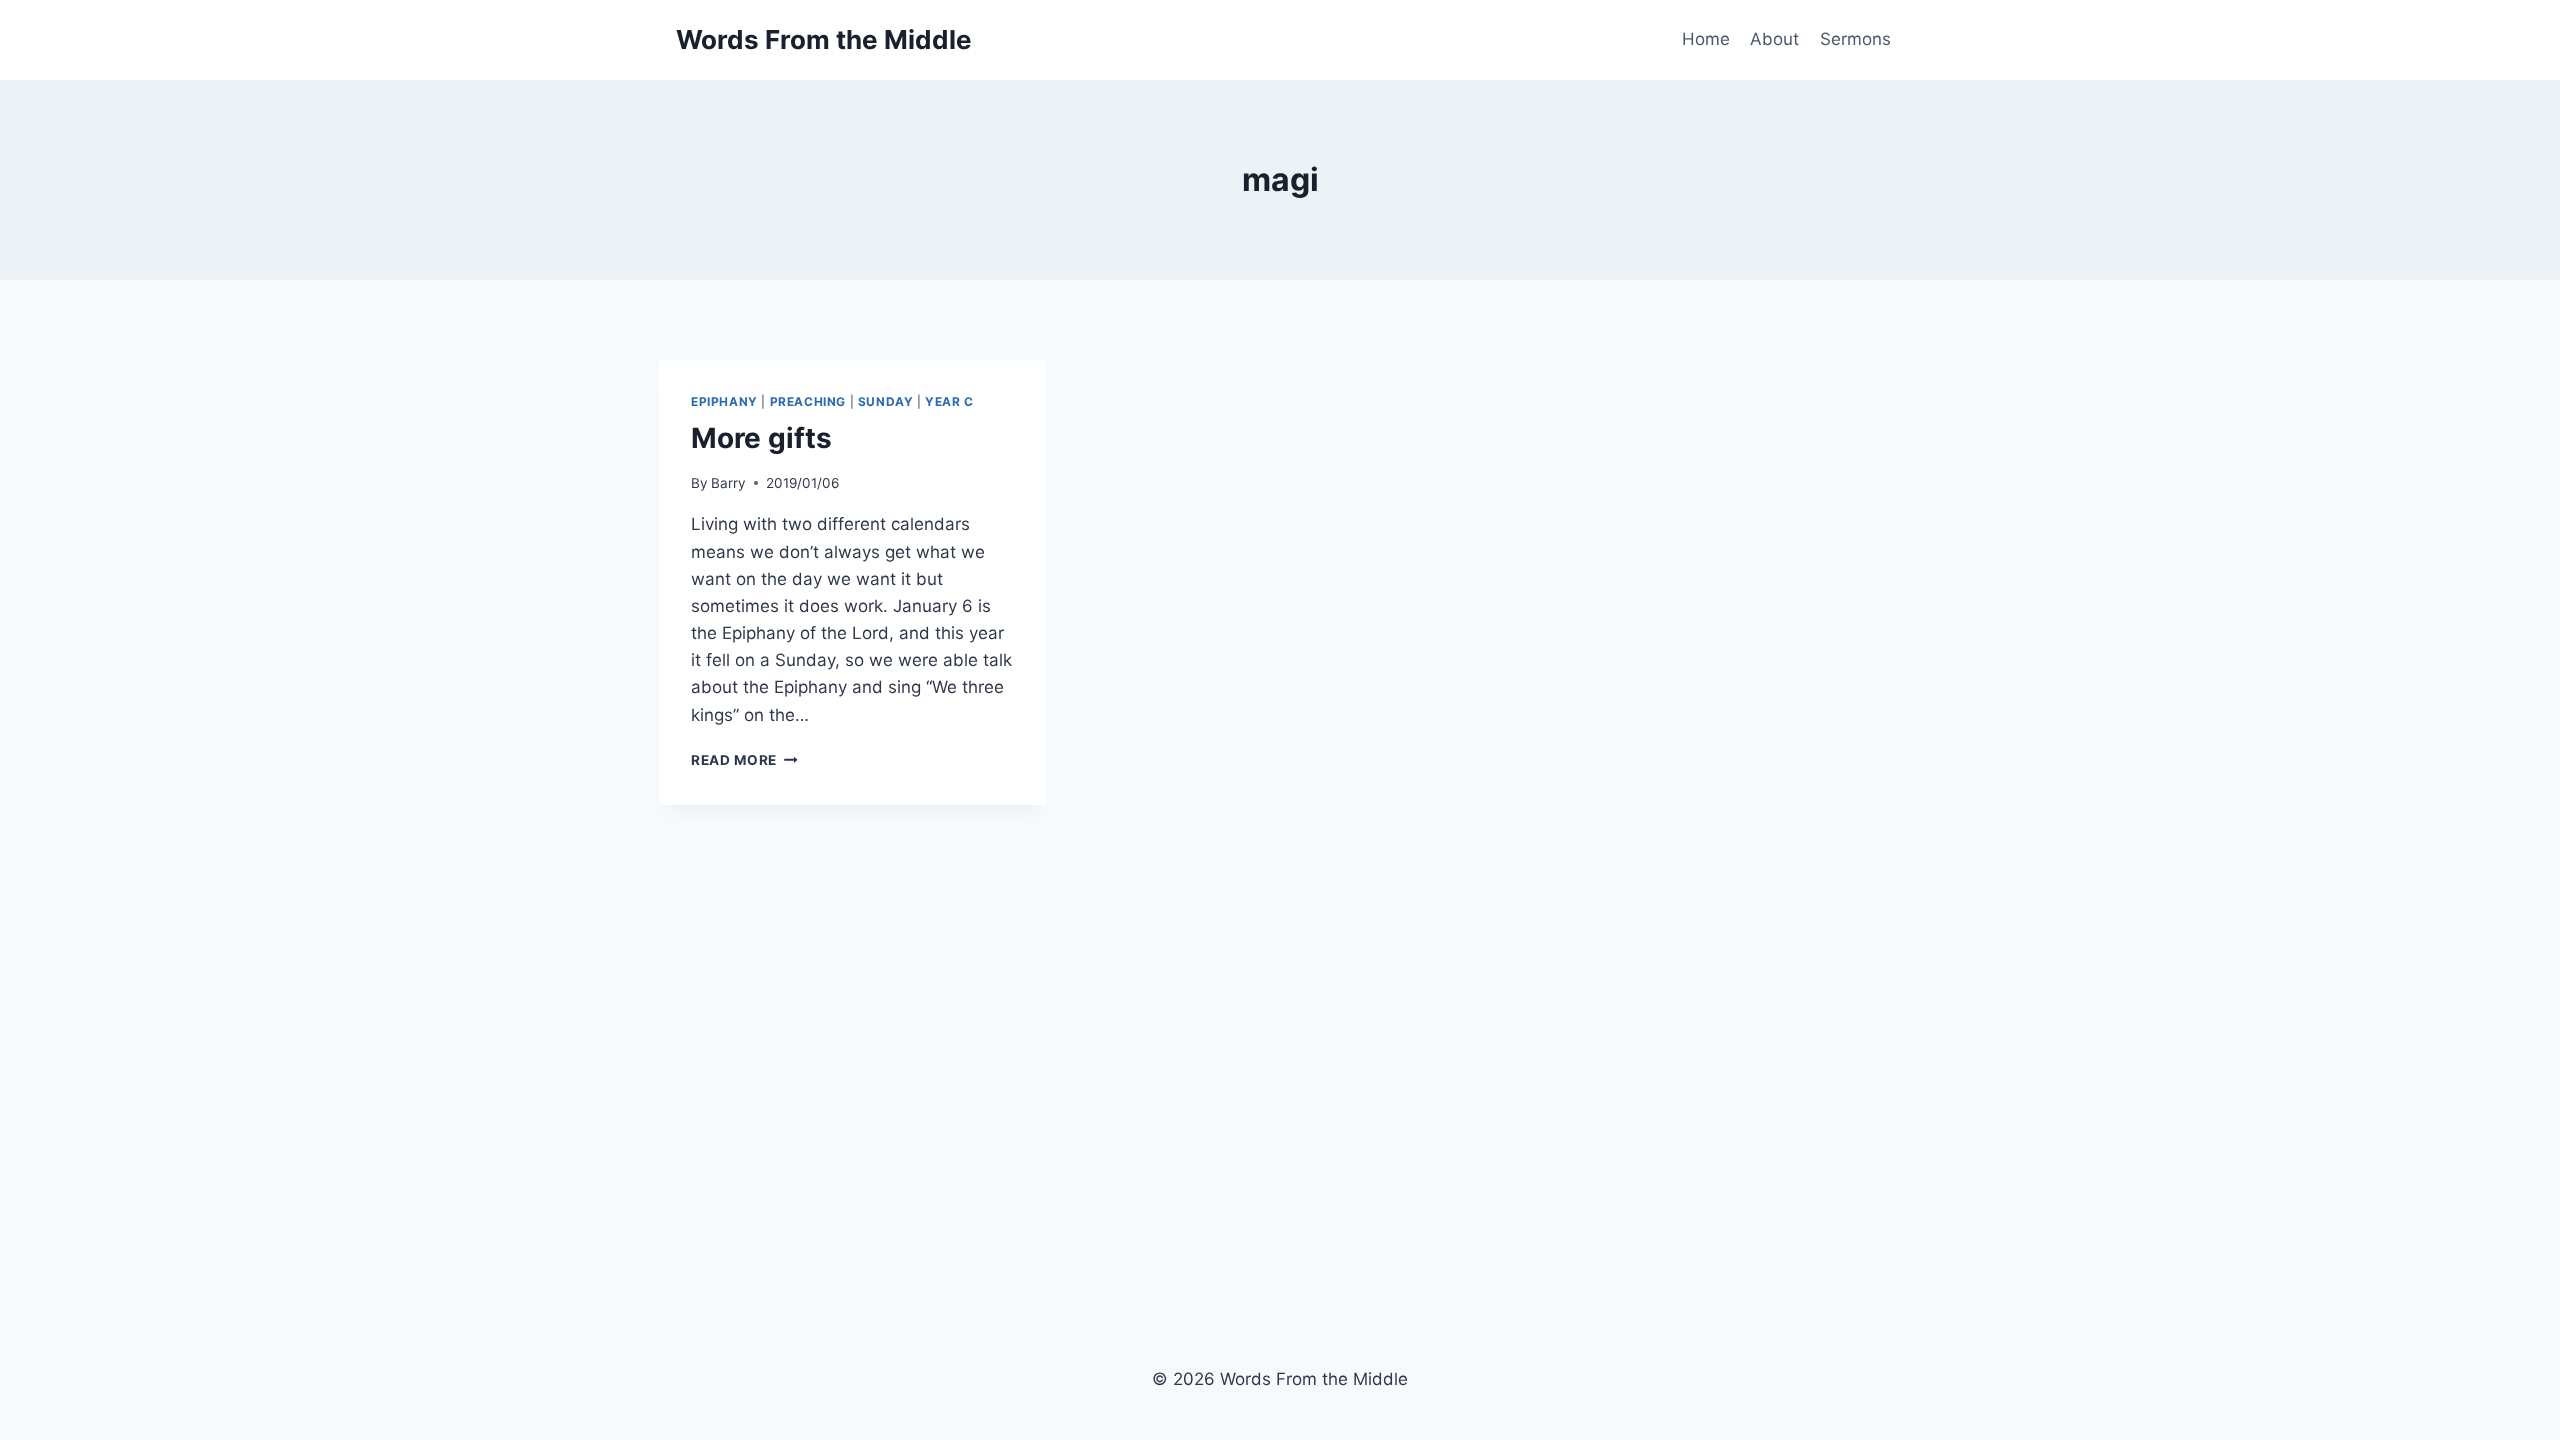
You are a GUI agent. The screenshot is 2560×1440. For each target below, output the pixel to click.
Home (1706, 39)
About (1774, 39)
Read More (744, 760)
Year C (949, 401)
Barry (728, 483)
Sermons (1855, 39)
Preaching (808, 401)
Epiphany (724, 401)
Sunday (886, 401)
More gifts (761, 438)
